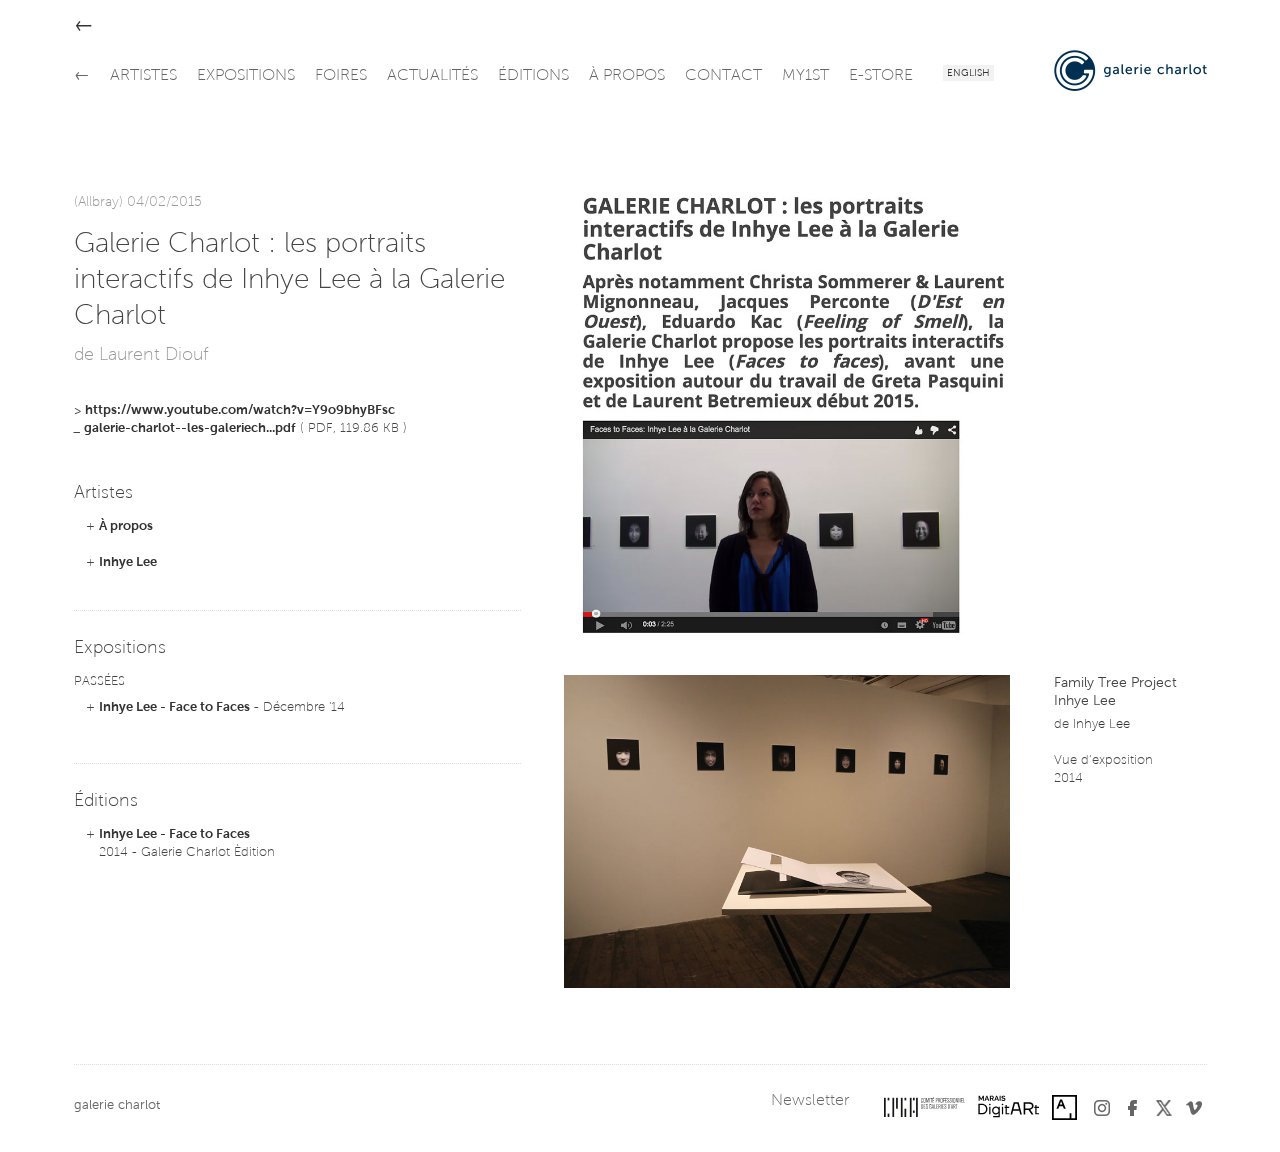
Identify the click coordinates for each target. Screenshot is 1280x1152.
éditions (533, 76)
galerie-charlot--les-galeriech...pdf (190, 428)
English (968, 74)
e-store (881, 76)
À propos (126, 526)
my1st (805, 76)
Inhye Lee (128, 562)
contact (723, 76)
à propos (627, 76)
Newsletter (810, 1101)
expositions (246, 76)
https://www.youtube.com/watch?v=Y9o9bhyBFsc (240, 410)
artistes (143, 76)
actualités (432, 76)
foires (341, 76)
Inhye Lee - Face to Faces (174, 707)
